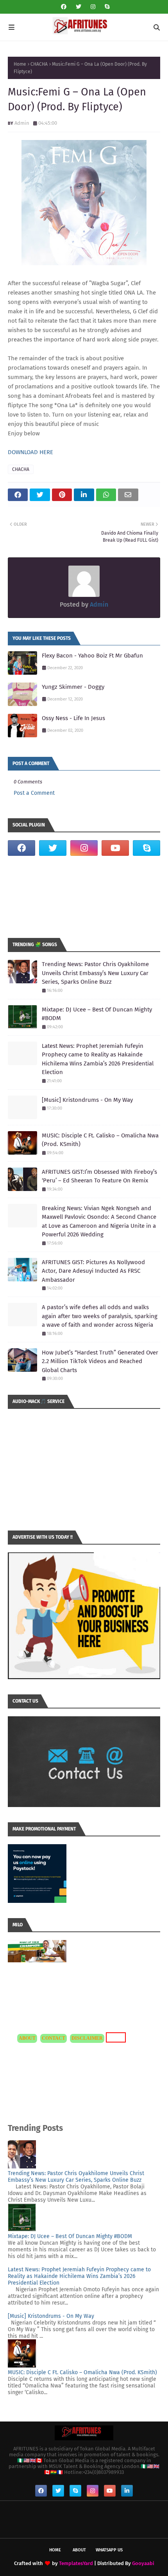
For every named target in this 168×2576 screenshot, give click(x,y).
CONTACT (54, 2038)
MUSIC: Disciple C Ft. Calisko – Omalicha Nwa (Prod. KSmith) (100, 1140)
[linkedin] (127, 2491)
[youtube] (115, 848)
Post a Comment (34, 793)
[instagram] (93, 7)
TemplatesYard (76, 2563)
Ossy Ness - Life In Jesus (73, 718)
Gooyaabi (143, 2563)
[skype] (106, 7)
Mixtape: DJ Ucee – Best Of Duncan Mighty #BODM (97, 1014)
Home (20, 64)
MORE (115, 2037)
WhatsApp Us (109, 2550)
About (79, 2550)
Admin (22, 123)
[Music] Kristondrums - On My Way (87, 1100)
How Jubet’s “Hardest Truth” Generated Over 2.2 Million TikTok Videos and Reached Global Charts (100, 1361)
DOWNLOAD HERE (30, 452)
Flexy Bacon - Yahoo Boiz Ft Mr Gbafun (92, 656)
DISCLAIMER (87, 2038)
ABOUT (27, 2038)
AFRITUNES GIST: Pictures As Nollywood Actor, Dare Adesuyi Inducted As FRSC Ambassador (93, 1271)
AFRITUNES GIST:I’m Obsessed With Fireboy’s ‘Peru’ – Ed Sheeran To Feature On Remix (99, 1176)
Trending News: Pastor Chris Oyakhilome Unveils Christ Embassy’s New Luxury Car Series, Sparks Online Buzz (95, 973)
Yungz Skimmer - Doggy (73, 687)
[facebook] (64, 7)
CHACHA (39, 64)
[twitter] (79, 7)
